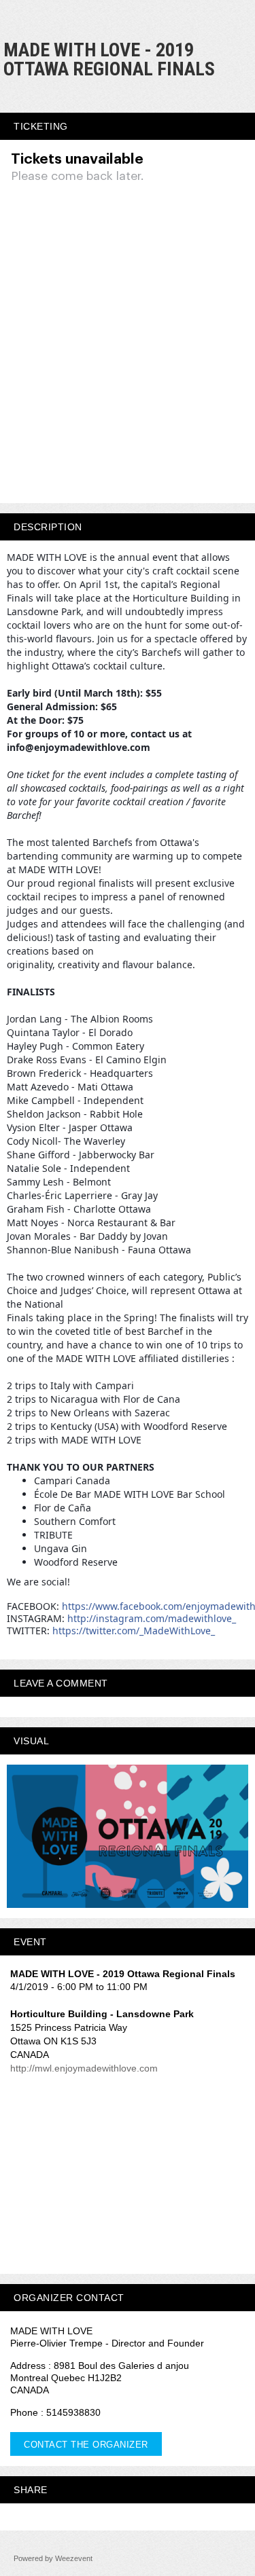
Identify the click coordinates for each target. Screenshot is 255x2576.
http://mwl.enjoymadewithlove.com (84, 2068)
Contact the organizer (86, 2445)
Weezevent (74, 2558)
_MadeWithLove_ (134, 1631)
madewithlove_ (152, 1618)
